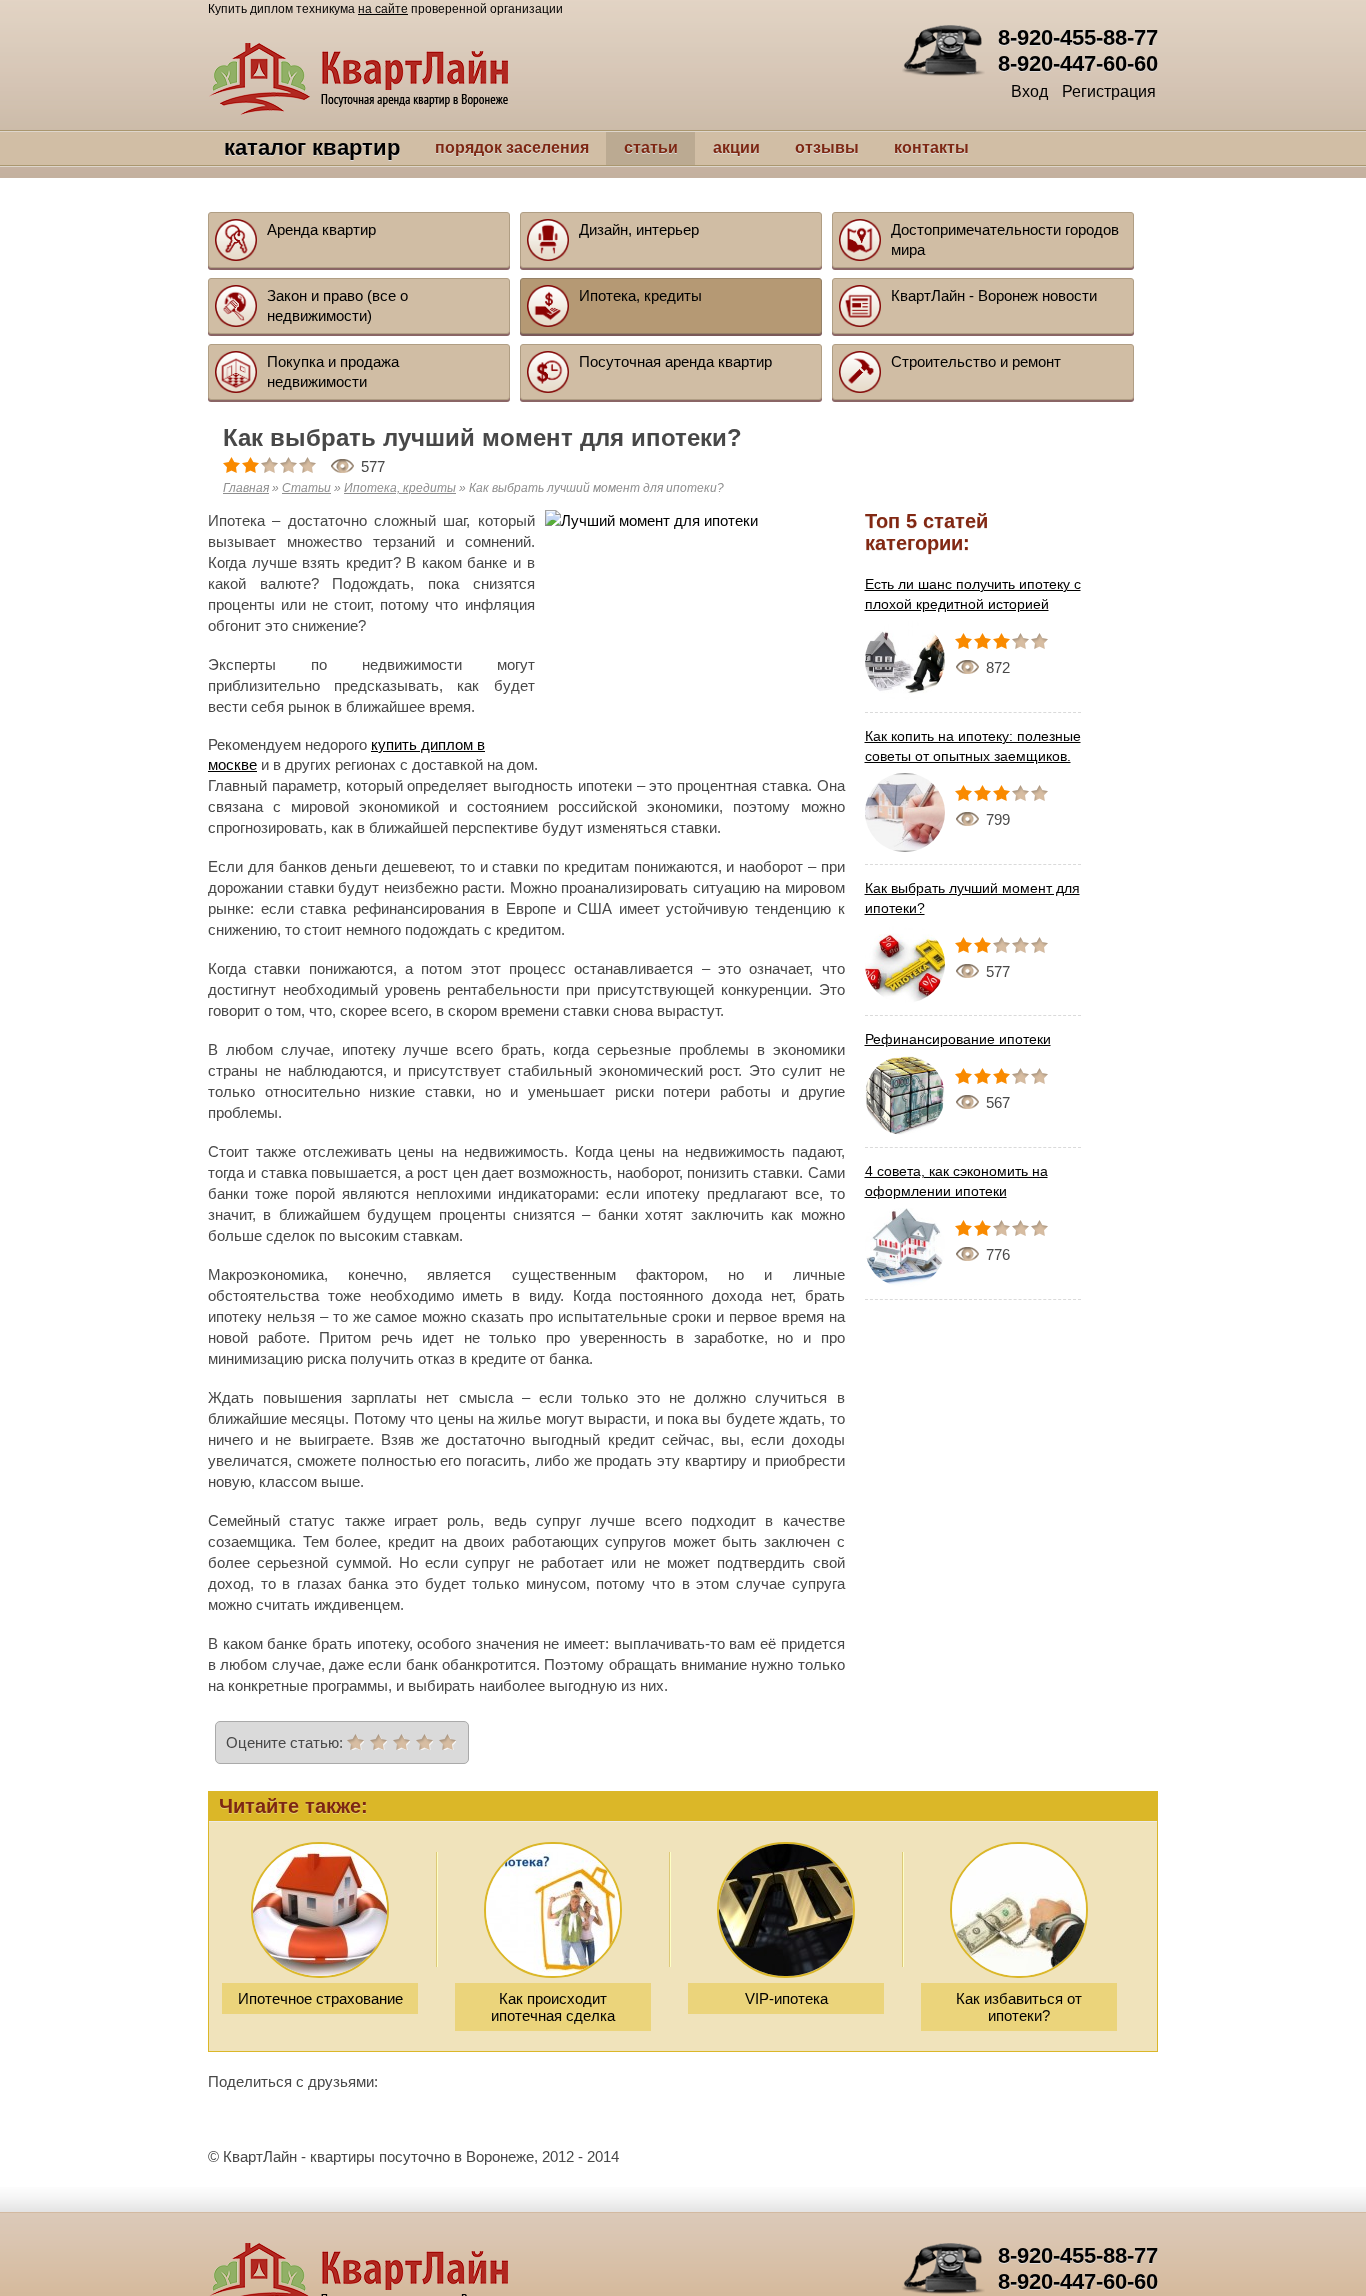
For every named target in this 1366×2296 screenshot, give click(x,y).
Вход (1029, 91)
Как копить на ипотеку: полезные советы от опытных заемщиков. (973, 746)
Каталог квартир (291, 148)
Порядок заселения (468, 147)
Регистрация (1109, 91)
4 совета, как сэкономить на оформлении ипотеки (956, 1181)
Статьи (607, 147)
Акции (692, 147)
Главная (246, 488)
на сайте (383, 9)
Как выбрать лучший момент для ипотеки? (972, 898)
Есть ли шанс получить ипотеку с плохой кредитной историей (973, 594)
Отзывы (783, 147)
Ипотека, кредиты (400, 488)
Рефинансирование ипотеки (958, 1039)
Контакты (887, 147)
